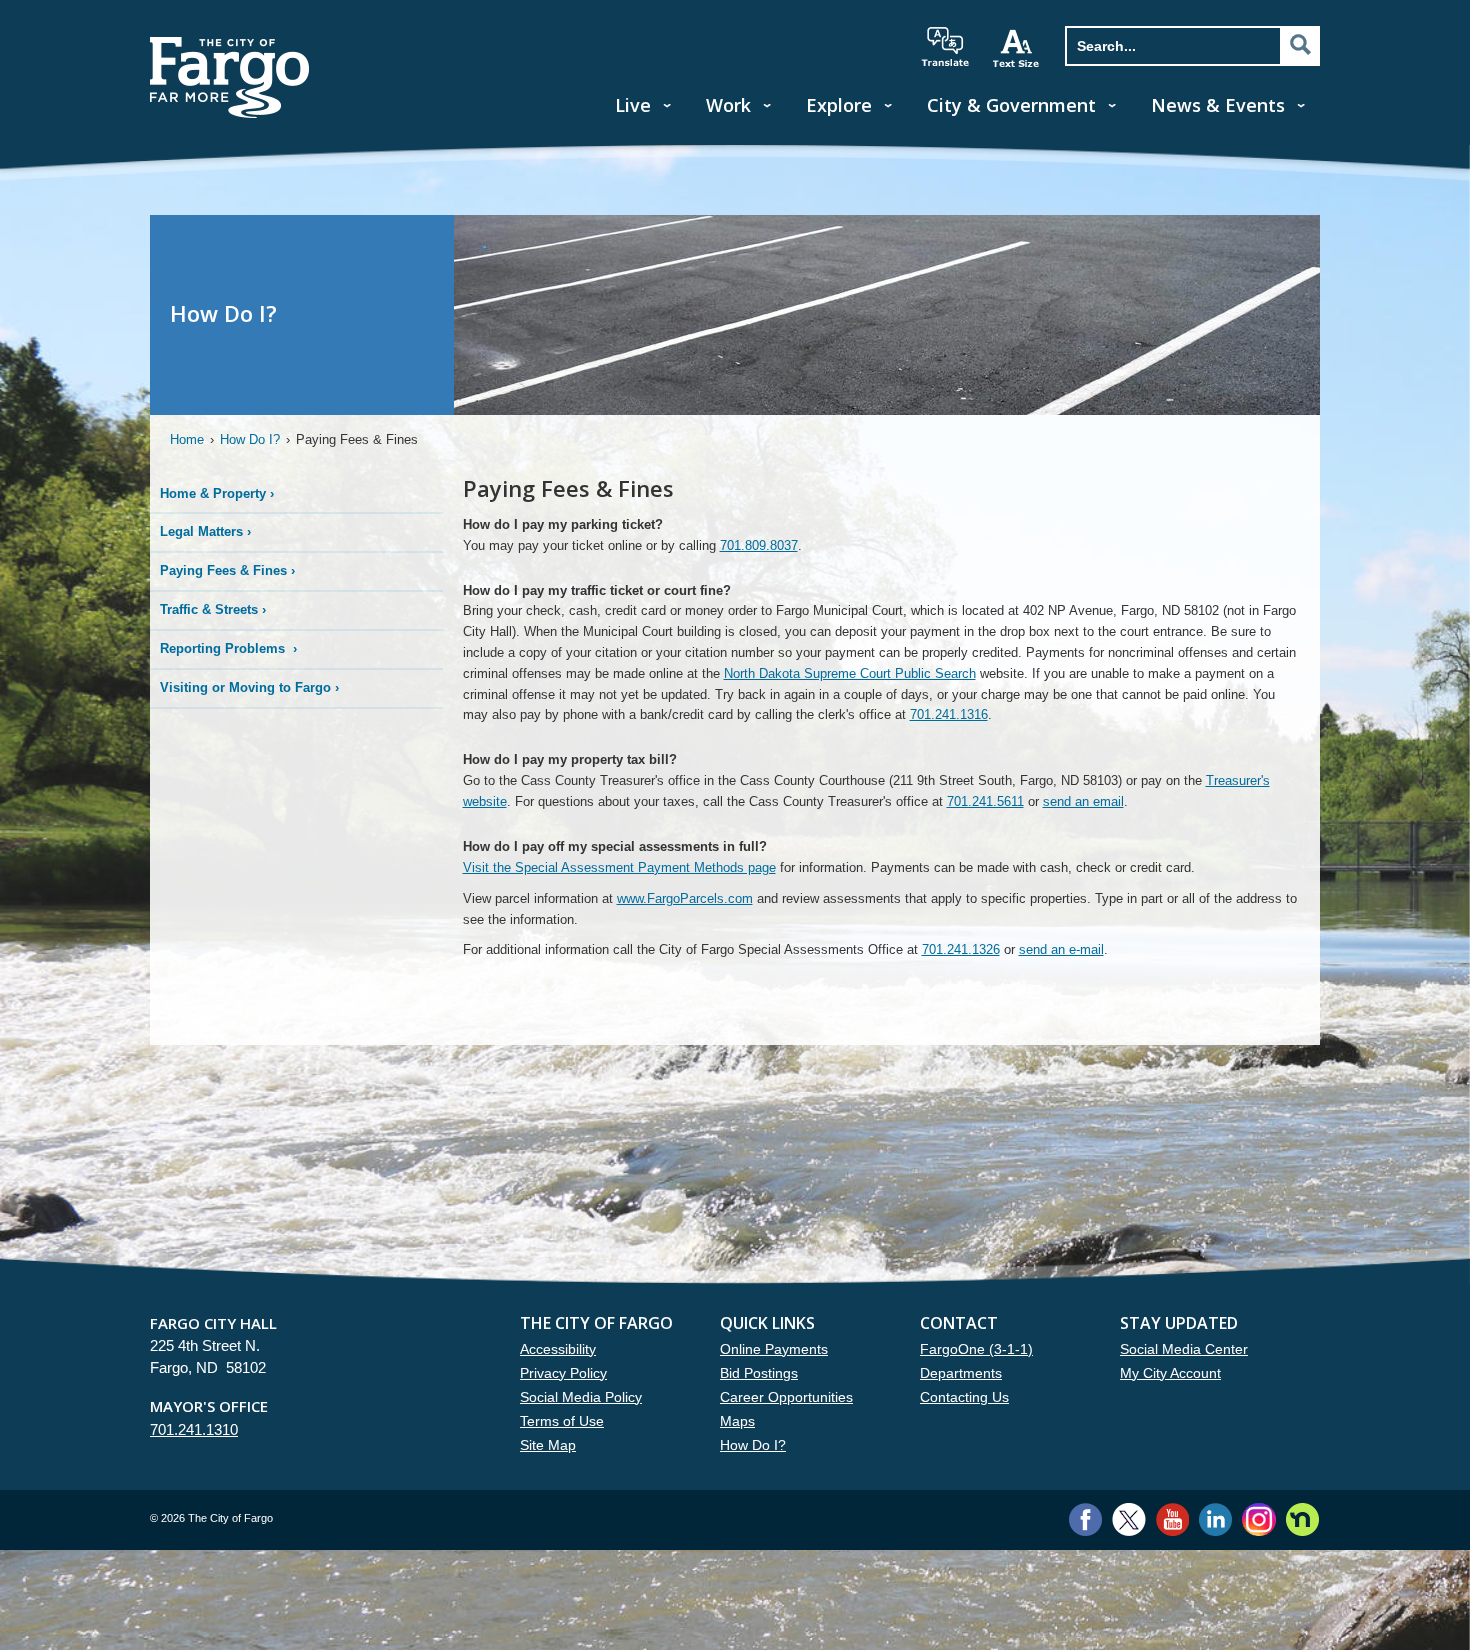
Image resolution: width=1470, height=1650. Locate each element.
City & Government (1011, 105)
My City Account (1170, 1373)
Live (633, 105)
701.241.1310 (194, 1429)
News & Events (1218, 105)
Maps (737, 1421)
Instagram (1258, 1519)
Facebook (1085, 1519)
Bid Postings (759, 1373)
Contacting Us (964, 1397)
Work (728, 105)
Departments (961, 1373)
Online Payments (774, 1349)
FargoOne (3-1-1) (976, 1349)
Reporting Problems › (228, 648)
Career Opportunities (786, 1397)
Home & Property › (217, 493)
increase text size (1017, 48)
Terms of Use (562, 1421)
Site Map (548, 1445)
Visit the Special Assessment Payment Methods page (619, 867)
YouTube (1172, 1519)
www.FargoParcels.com (685, 898)
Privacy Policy (563, 1373)
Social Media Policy (581, 1397)
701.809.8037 (759, 545)
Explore (839, 105)
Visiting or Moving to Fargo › (249, 687)
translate (945, 47)
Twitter (1129, 1519)
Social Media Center (1184, 1349)
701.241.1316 (949, 714)
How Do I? (250, 439)
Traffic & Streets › (213, 609)
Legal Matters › (205, 531)
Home (187, 439)
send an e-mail (1061, 949)
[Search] (1300, 45)
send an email (1083, 801)
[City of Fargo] (230, 43)
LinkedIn (1215, 1519)
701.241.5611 (985, 801)
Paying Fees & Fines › (227, 570)
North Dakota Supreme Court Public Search (850, 673)
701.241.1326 (961, 949)
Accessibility (558, 1349)
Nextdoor (1302, 1519)
